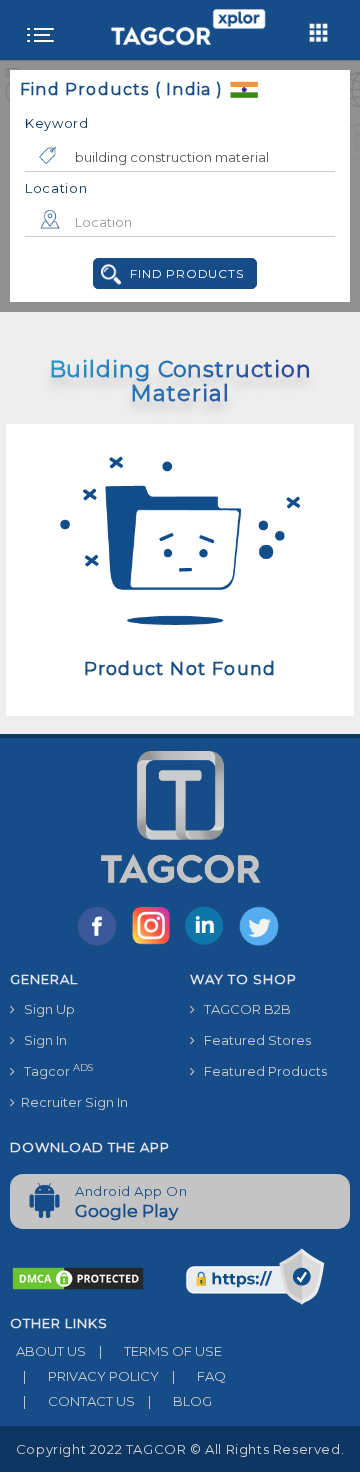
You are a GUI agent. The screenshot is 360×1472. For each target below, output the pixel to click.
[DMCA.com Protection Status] (78, 1278)
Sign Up (45, 1009)
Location (56, 188)
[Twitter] (261, 944)
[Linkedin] (209, 944)
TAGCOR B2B (243, 1009)
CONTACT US (79, 1401)
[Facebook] (101, 944)
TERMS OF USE (160, 1351)
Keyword (57, 123)
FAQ (199, 1376)
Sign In (41, 1040)
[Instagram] (155, 944)
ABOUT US (48, 1351)
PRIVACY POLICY (91, 1376)
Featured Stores (253, 1040)
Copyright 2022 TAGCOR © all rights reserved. (180, 1449)
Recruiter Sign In (71, 1102)
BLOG (180, 1401)
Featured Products (261, 1071)
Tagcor (54, 1070)
